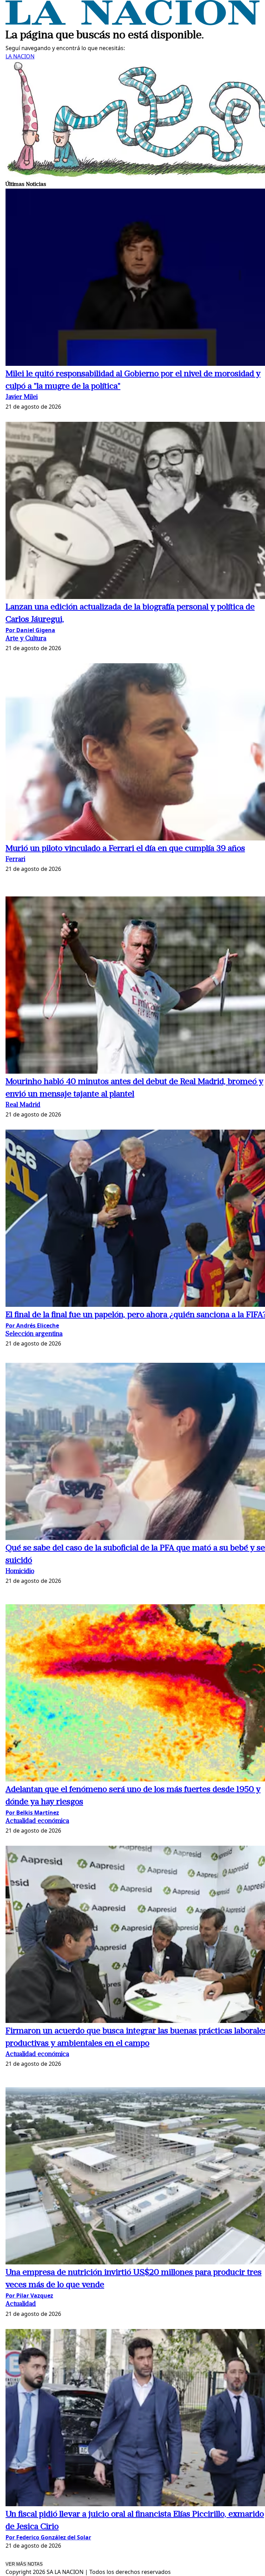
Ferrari (15, 860)
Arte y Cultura (26, 639)
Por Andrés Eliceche (32, 1325)
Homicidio (20, 1572)
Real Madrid (23, 1105)
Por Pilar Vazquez (29, 2295)
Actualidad (21, 2304)
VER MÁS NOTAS (24, 2564)
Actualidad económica (37, 1821)
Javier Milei (22, 397)
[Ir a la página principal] (132, 23)
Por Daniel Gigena (30, 630)
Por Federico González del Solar (48, 2537)
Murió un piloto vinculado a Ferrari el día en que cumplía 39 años (125, 849)
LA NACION (20, 56)
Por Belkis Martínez (32, 1813)
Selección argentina (34, 1334)
